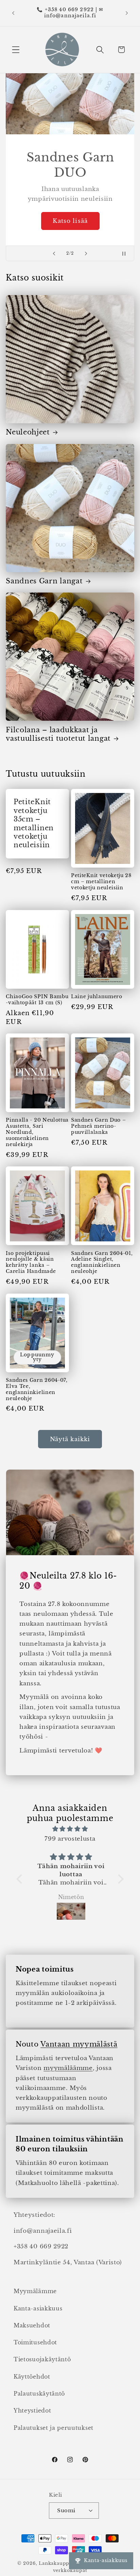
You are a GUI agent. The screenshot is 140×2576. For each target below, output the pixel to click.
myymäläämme (68, 2068)
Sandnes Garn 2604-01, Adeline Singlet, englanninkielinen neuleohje (102, 1263)
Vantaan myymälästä (79, 2044)
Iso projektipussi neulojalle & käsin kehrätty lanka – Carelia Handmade (31, 1263)
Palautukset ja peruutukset (54, 2428)
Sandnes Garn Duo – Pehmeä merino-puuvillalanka (98, 1126)
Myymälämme (35, 2291)
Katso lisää (70, 221)
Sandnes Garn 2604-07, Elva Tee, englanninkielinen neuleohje (37, 1389)
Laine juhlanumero (97, 997)
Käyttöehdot (32, 2377)
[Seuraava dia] (86, 253)
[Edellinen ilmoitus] (13, 13)
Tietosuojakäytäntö (42, 2359)
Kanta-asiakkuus (38, 2308)
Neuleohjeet (28, 432)
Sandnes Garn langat (44, 581)
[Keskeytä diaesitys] (127, 253)
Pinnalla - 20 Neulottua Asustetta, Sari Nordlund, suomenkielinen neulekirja (37, 1132)
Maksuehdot (32, 2325)
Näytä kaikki (70, 1439)
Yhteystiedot (32, 2410)
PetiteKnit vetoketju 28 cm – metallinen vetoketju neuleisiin (101, 882)
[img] (70, 1829)
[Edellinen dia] (54, 253)
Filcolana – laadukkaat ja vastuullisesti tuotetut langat (58, 734)
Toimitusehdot (35, 2342)
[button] (16, 50)
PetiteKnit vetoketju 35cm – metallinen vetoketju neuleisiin (34, 824)
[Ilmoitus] (127, 13)
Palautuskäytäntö (39, 2394)
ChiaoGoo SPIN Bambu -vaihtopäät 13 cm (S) (37, 1000)
